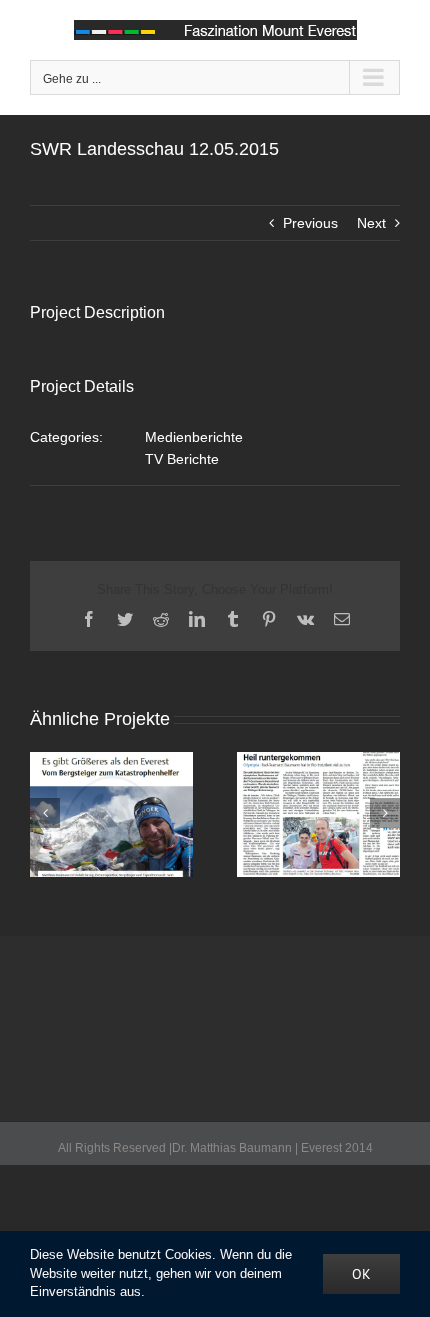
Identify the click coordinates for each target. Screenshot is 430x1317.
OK (361, 1274)
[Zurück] (45, 813)
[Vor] (385, 813)
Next (371, 223)
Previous (310, 223)
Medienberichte (194, 437)
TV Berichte (182, 459)
